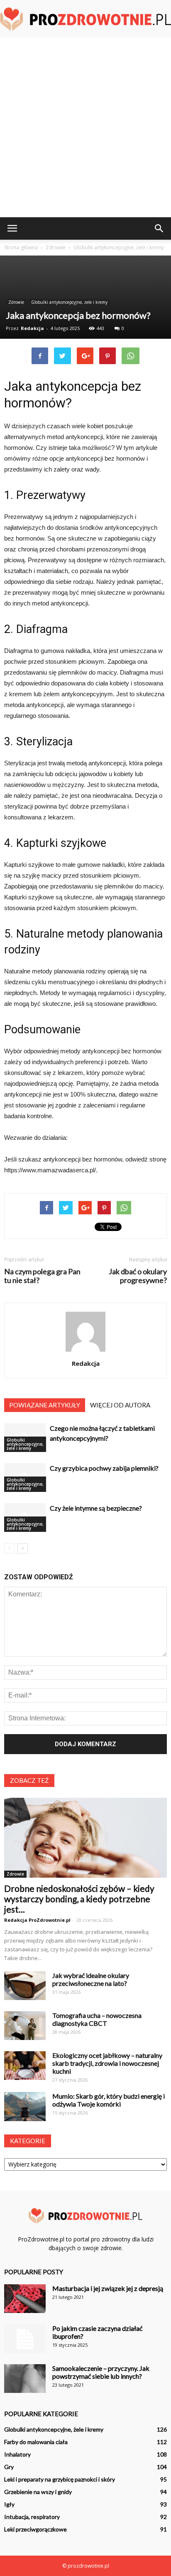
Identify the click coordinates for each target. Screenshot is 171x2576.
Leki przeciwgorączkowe (35, 2529)
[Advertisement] (85, 127)
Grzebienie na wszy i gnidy (38, 2492)
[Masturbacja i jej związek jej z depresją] (25, 2299)
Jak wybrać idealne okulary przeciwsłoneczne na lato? (91, 1979)
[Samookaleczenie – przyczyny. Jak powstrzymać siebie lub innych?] (25, 2379)
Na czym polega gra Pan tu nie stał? (42, 1276)
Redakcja (32, 328)
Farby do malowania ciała (36, 2442)
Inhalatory (17, 2454)
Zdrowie (16, 302)
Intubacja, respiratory (32, 2517)
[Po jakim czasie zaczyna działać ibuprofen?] (25, 2339)
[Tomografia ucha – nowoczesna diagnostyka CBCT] (25, 2026)
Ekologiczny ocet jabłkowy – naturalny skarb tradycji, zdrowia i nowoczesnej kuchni (107, 2063)
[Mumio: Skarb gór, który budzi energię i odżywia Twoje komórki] (25, 2107)
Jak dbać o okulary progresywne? (138, 1276)
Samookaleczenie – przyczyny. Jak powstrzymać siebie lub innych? (101, 2372)
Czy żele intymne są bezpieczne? (96, 1508)
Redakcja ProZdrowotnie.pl (37, 1920)
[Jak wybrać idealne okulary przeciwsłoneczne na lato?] (25, 1986)
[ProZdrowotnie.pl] (85, 20)
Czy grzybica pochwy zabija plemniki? (104, 1468)
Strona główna (21, 247)
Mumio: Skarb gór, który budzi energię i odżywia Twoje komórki (109, 2100)
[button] (159, 228)
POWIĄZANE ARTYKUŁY (45, 1405)
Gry (9, 2467)
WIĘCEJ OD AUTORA (120, 1405)
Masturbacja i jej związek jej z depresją (108, 2288)
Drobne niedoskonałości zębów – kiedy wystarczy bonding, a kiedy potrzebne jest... (79, 1899)
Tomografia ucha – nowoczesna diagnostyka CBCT (97, 2019)
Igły (9, 2504)
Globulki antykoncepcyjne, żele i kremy (69, 302)
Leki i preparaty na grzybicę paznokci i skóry (60, 2479)
